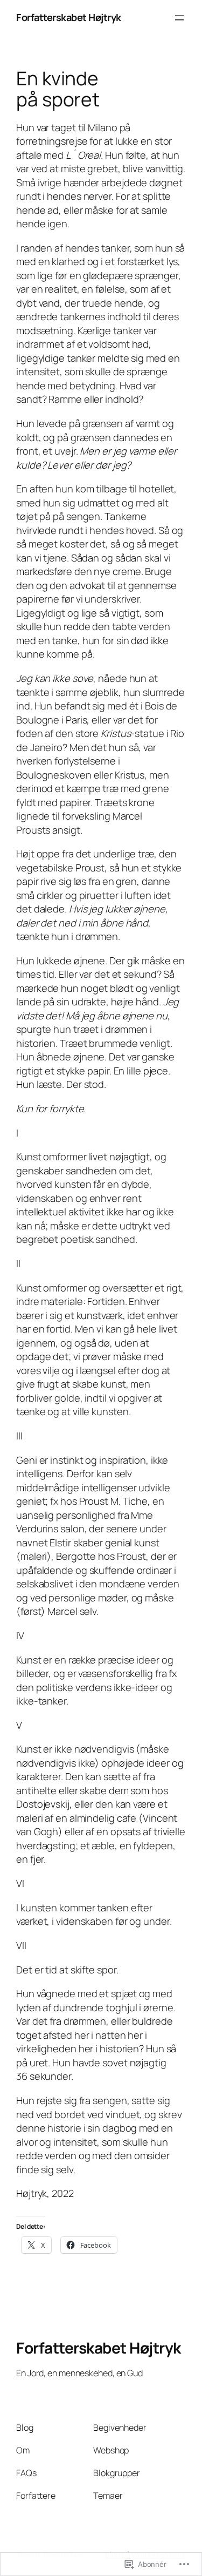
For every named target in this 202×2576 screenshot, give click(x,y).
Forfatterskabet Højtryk (69, 17)
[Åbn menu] (179, 18)
